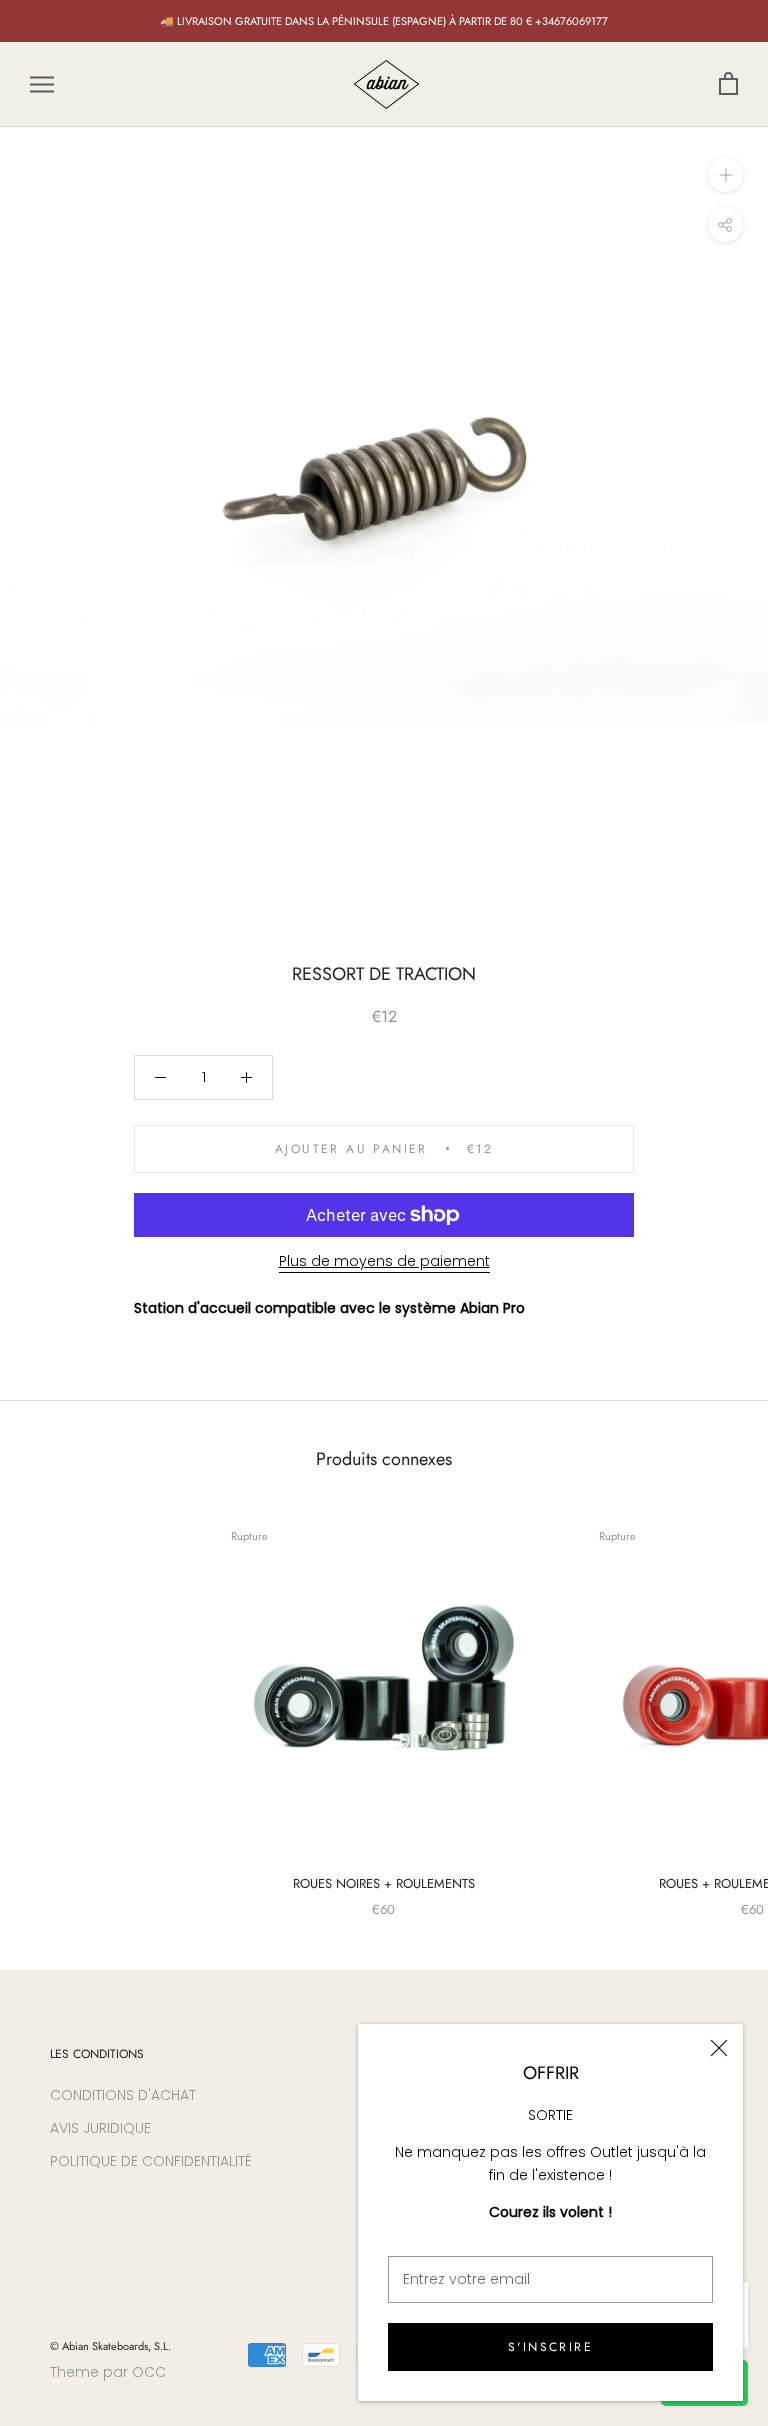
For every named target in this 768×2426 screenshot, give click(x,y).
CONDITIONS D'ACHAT (123, 2095)
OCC (149, 2372)
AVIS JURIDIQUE (100, 2128)
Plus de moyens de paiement (384, 1261)
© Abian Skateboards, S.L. (110, 2346)
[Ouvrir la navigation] (42, 84)
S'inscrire (550, 2347)
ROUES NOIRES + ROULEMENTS (384, 1883)
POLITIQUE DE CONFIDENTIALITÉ (151, 2161)
